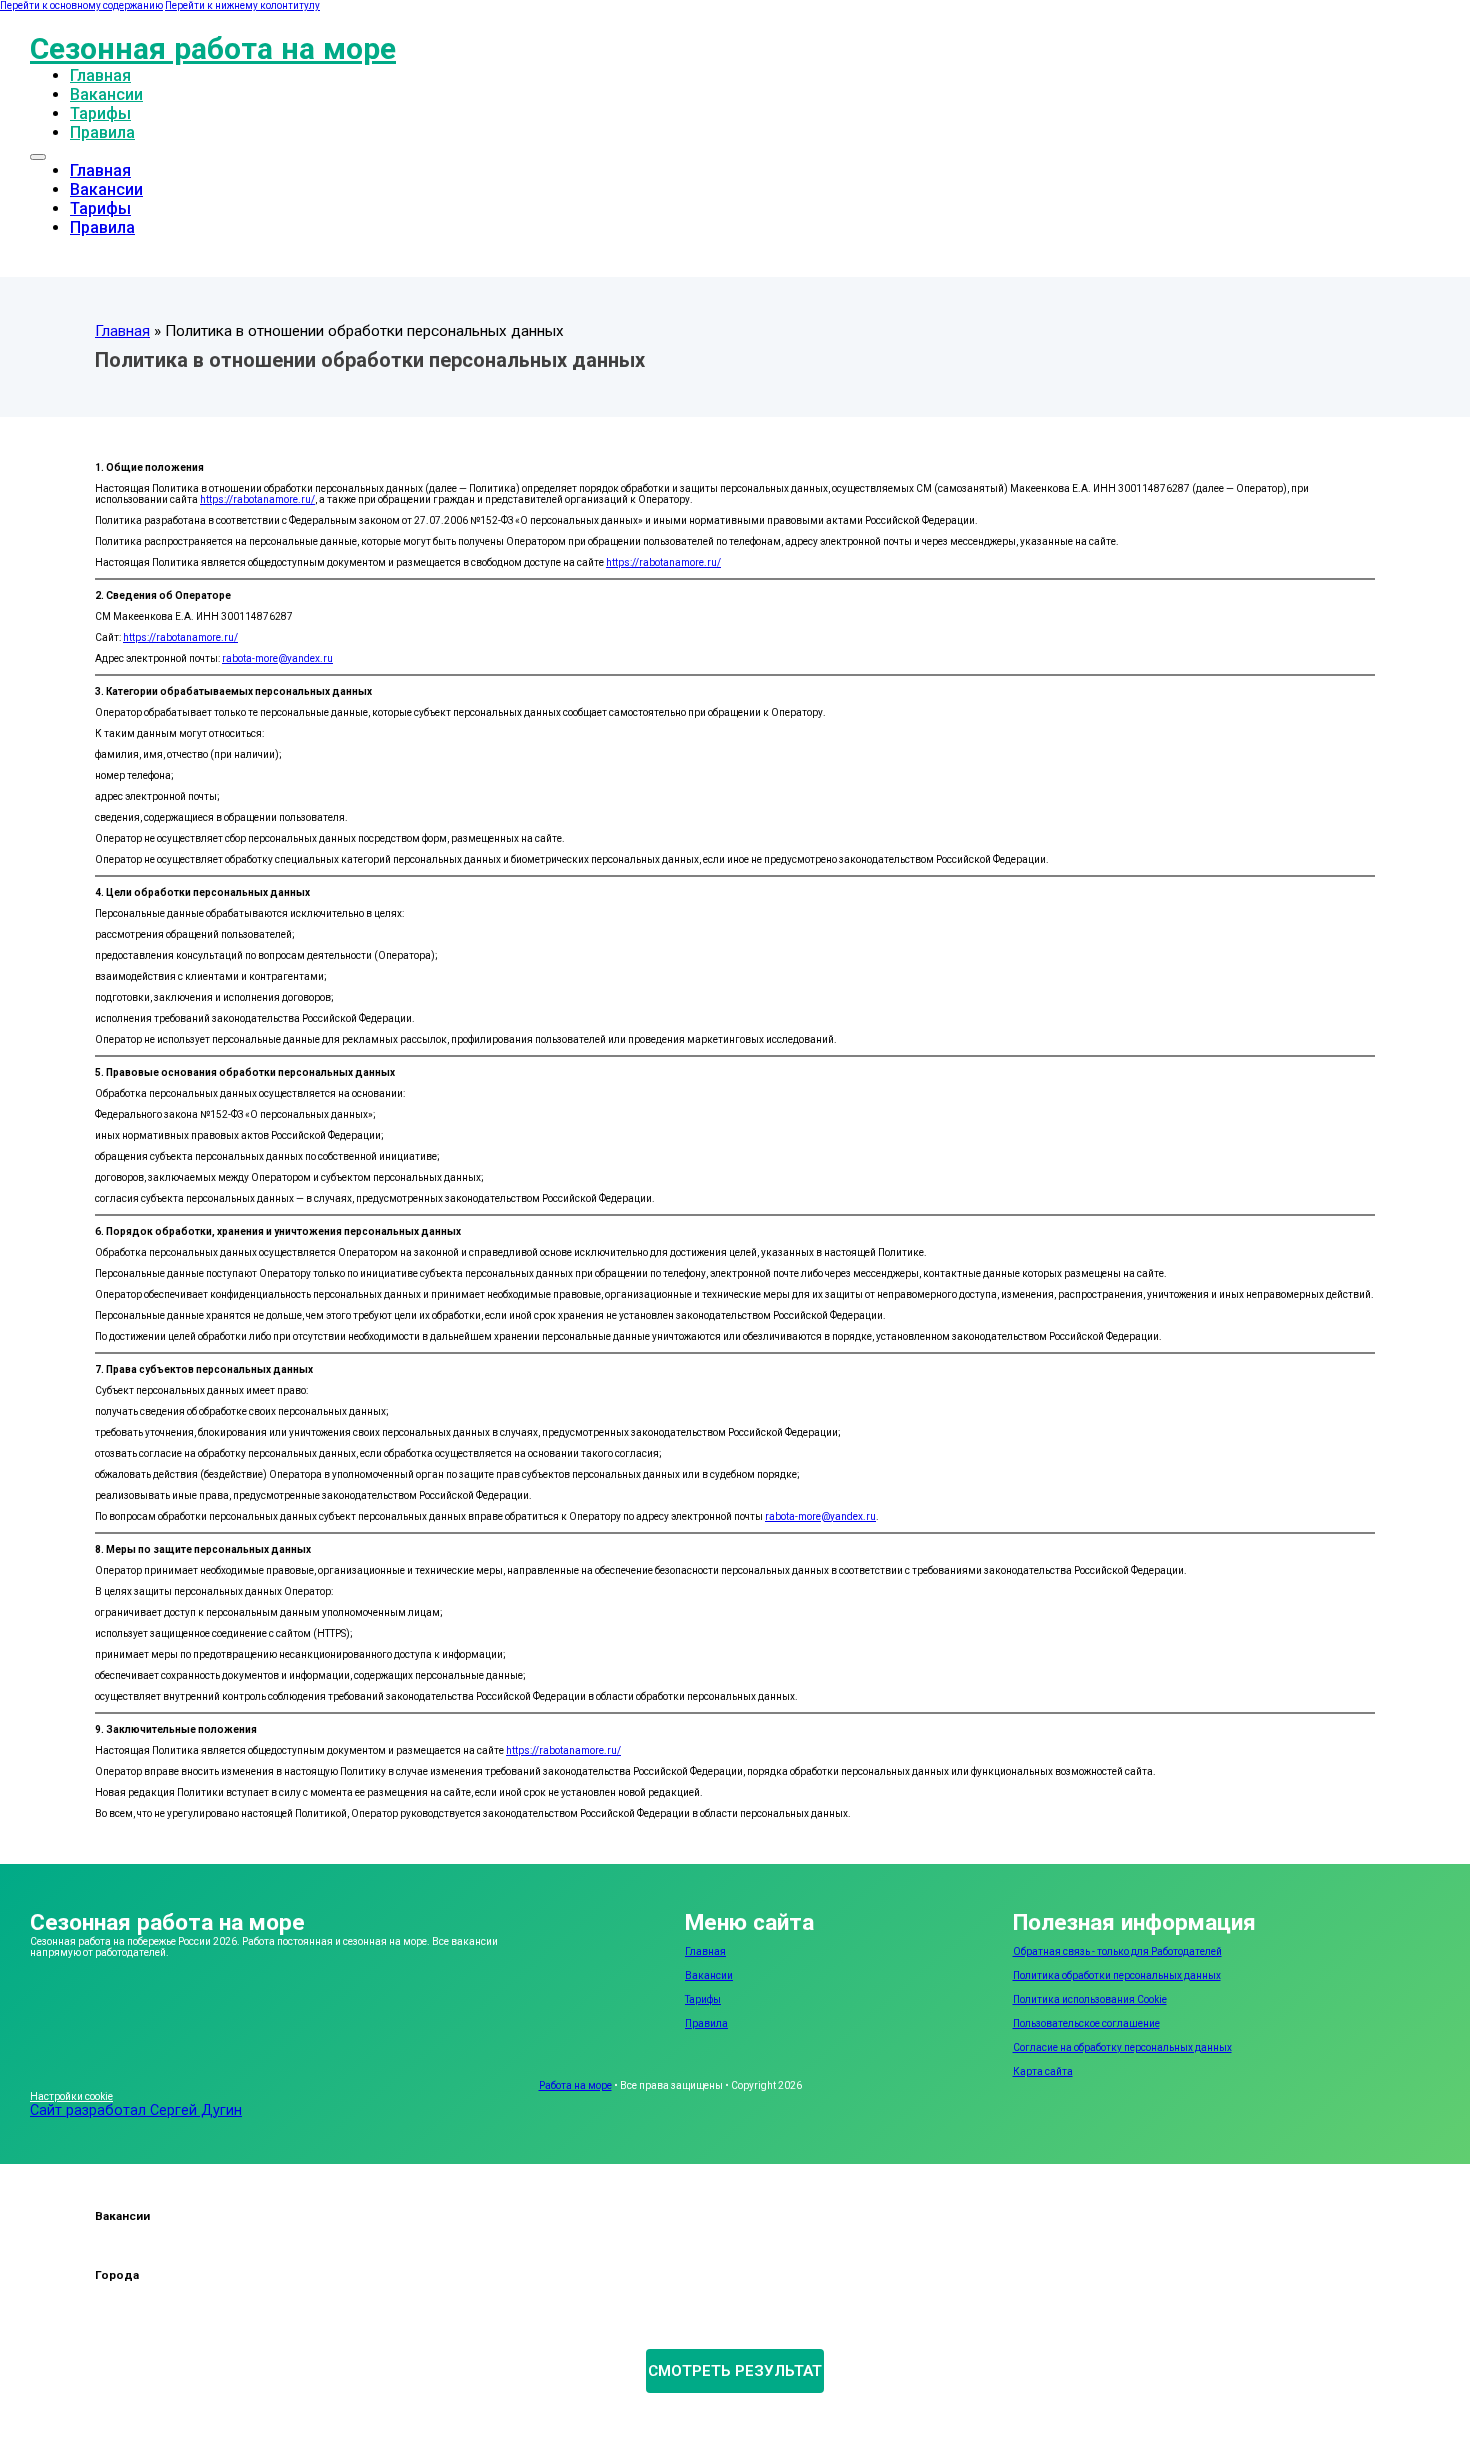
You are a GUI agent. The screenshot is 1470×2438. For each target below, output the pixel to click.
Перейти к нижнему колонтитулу (242, 5)
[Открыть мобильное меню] (38, 157)
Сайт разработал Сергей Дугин (136, 2110)
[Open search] (40, 247)
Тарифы (100, 113)
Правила (102, 132)
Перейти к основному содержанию (81, 5)
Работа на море (575, 2085)
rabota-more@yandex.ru (277, 658)
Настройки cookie (71, 2096)
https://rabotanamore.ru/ (257, 499)
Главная (100, 75)
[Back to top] (1400, 2383)
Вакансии (106, 94)
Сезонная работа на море (213, 48)
